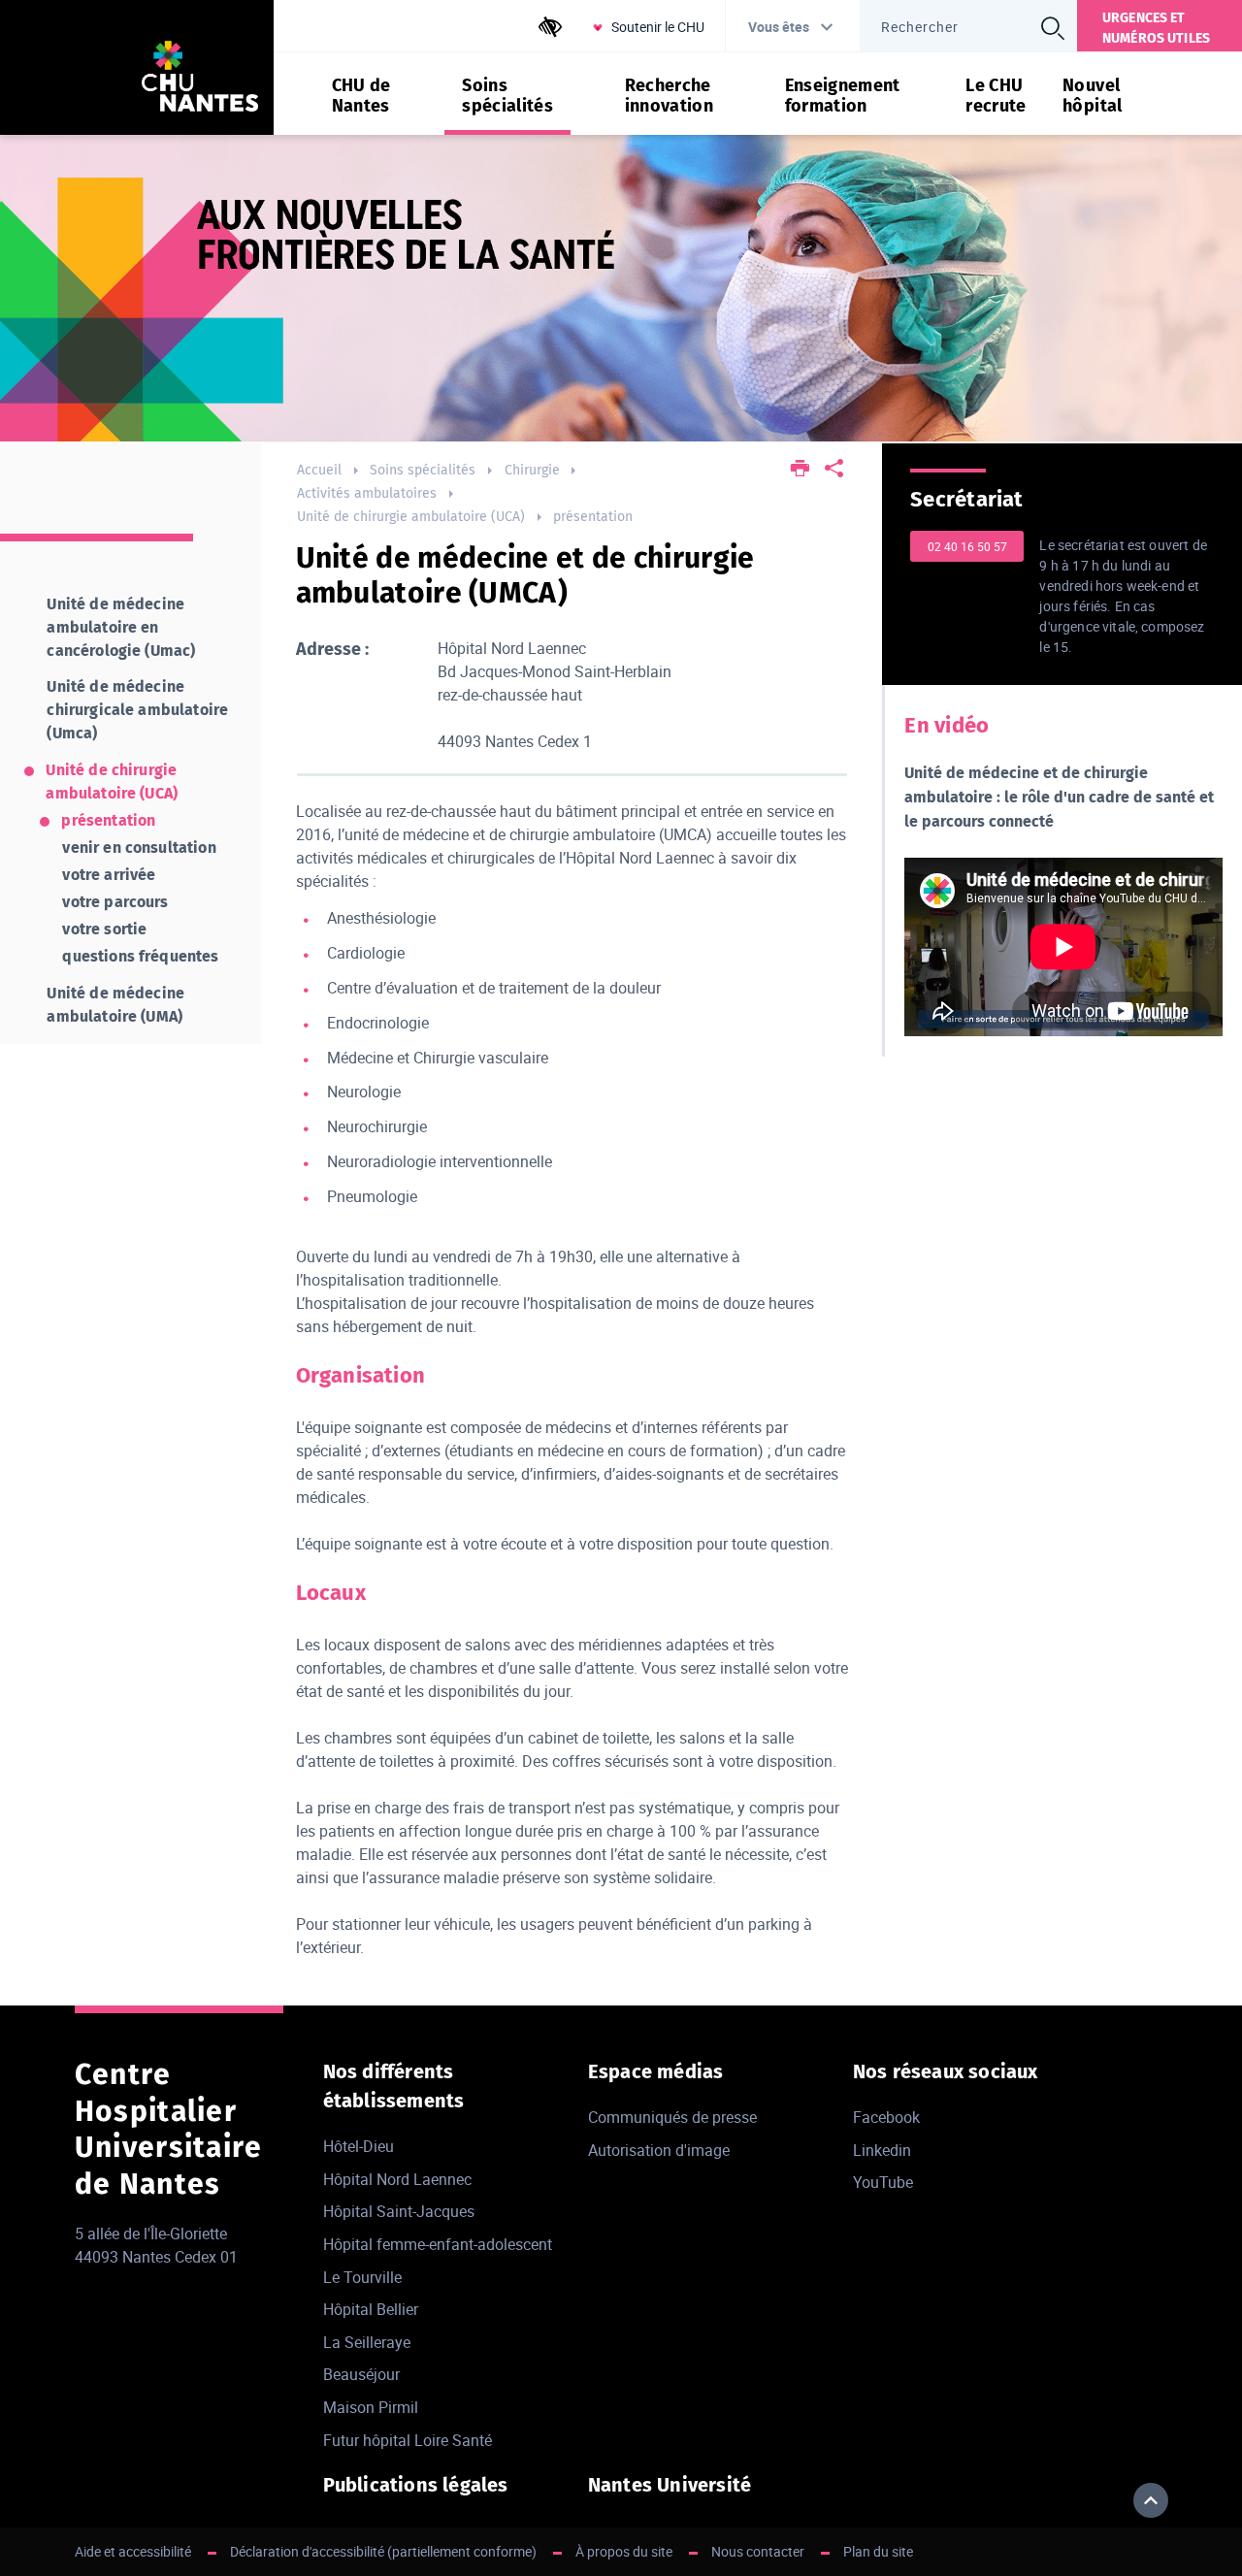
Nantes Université (670, 2485)
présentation (593, 517)
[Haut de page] (1151, 2500)
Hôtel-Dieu (359, 2146)
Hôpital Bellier (371, 2309)
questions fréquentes (140, 956)
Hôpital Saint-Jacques (399, 2211)
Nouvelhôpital (1093, 96)
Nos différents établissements (394, 2086)
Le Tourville (362, 2277)
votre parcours (115, 902)
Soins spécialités (423, 470)
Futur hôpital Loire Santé (408, 2440)
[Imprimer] (800, 470)
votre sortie (104, 929)
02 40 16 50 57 (967, 546)
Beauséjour (361, 2374)
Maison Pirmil (371, 2407)
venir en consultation (139, 848)
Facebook (886, 2117)
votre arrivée (109, 875)
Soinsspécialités (507, 96)
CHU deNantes (361, 96)
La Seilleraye (367, 2342)
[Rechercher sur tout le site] (1053, 28)
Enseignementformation (843, 96)
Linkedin (882, 2150)
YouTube (883, 2182)
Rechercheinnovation (670, 96)
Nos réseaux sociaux (946, 2071)
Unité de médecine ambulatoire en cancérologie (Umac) (121, 627)
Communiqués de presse (672, 2117)
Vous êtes (779, 27)
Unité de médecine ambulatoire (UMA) (115, 1005)
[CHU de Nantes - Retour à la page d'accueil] (200, 79)
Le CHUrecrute (996, 96)
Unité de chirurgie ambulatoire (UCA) (411, 517)
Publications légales (416, 2485)
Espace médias (656, 2071)
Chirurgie (532, 470)
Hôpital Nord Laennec (397, 2179)
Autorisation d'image (659, 2150)
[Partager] (834, 470)
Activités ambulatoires (367, 493)
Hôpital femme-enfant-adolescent (438, 2244)
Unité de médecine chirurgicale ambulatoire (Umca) (137, 710)
